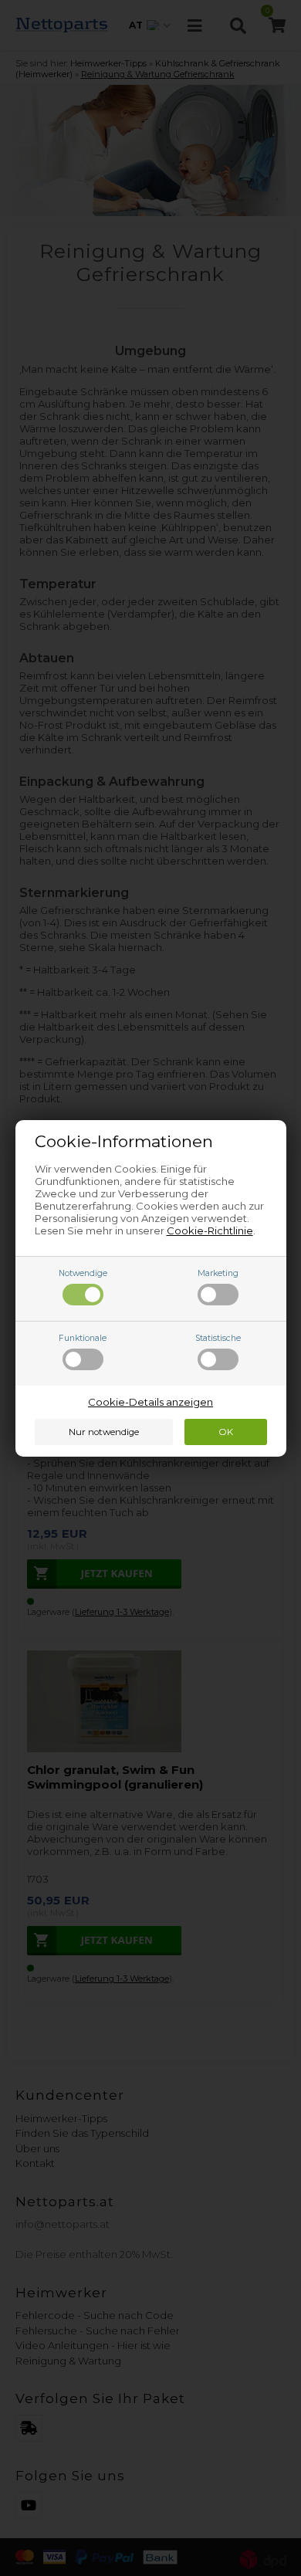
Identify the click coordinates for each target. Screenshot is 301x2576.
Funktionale (83, 1338)
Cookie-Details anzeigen (150, 1402)
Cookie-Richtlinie (210, 1230)
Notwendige (83, 1273)
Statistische (218, 1338)
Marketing (218, 1273)
